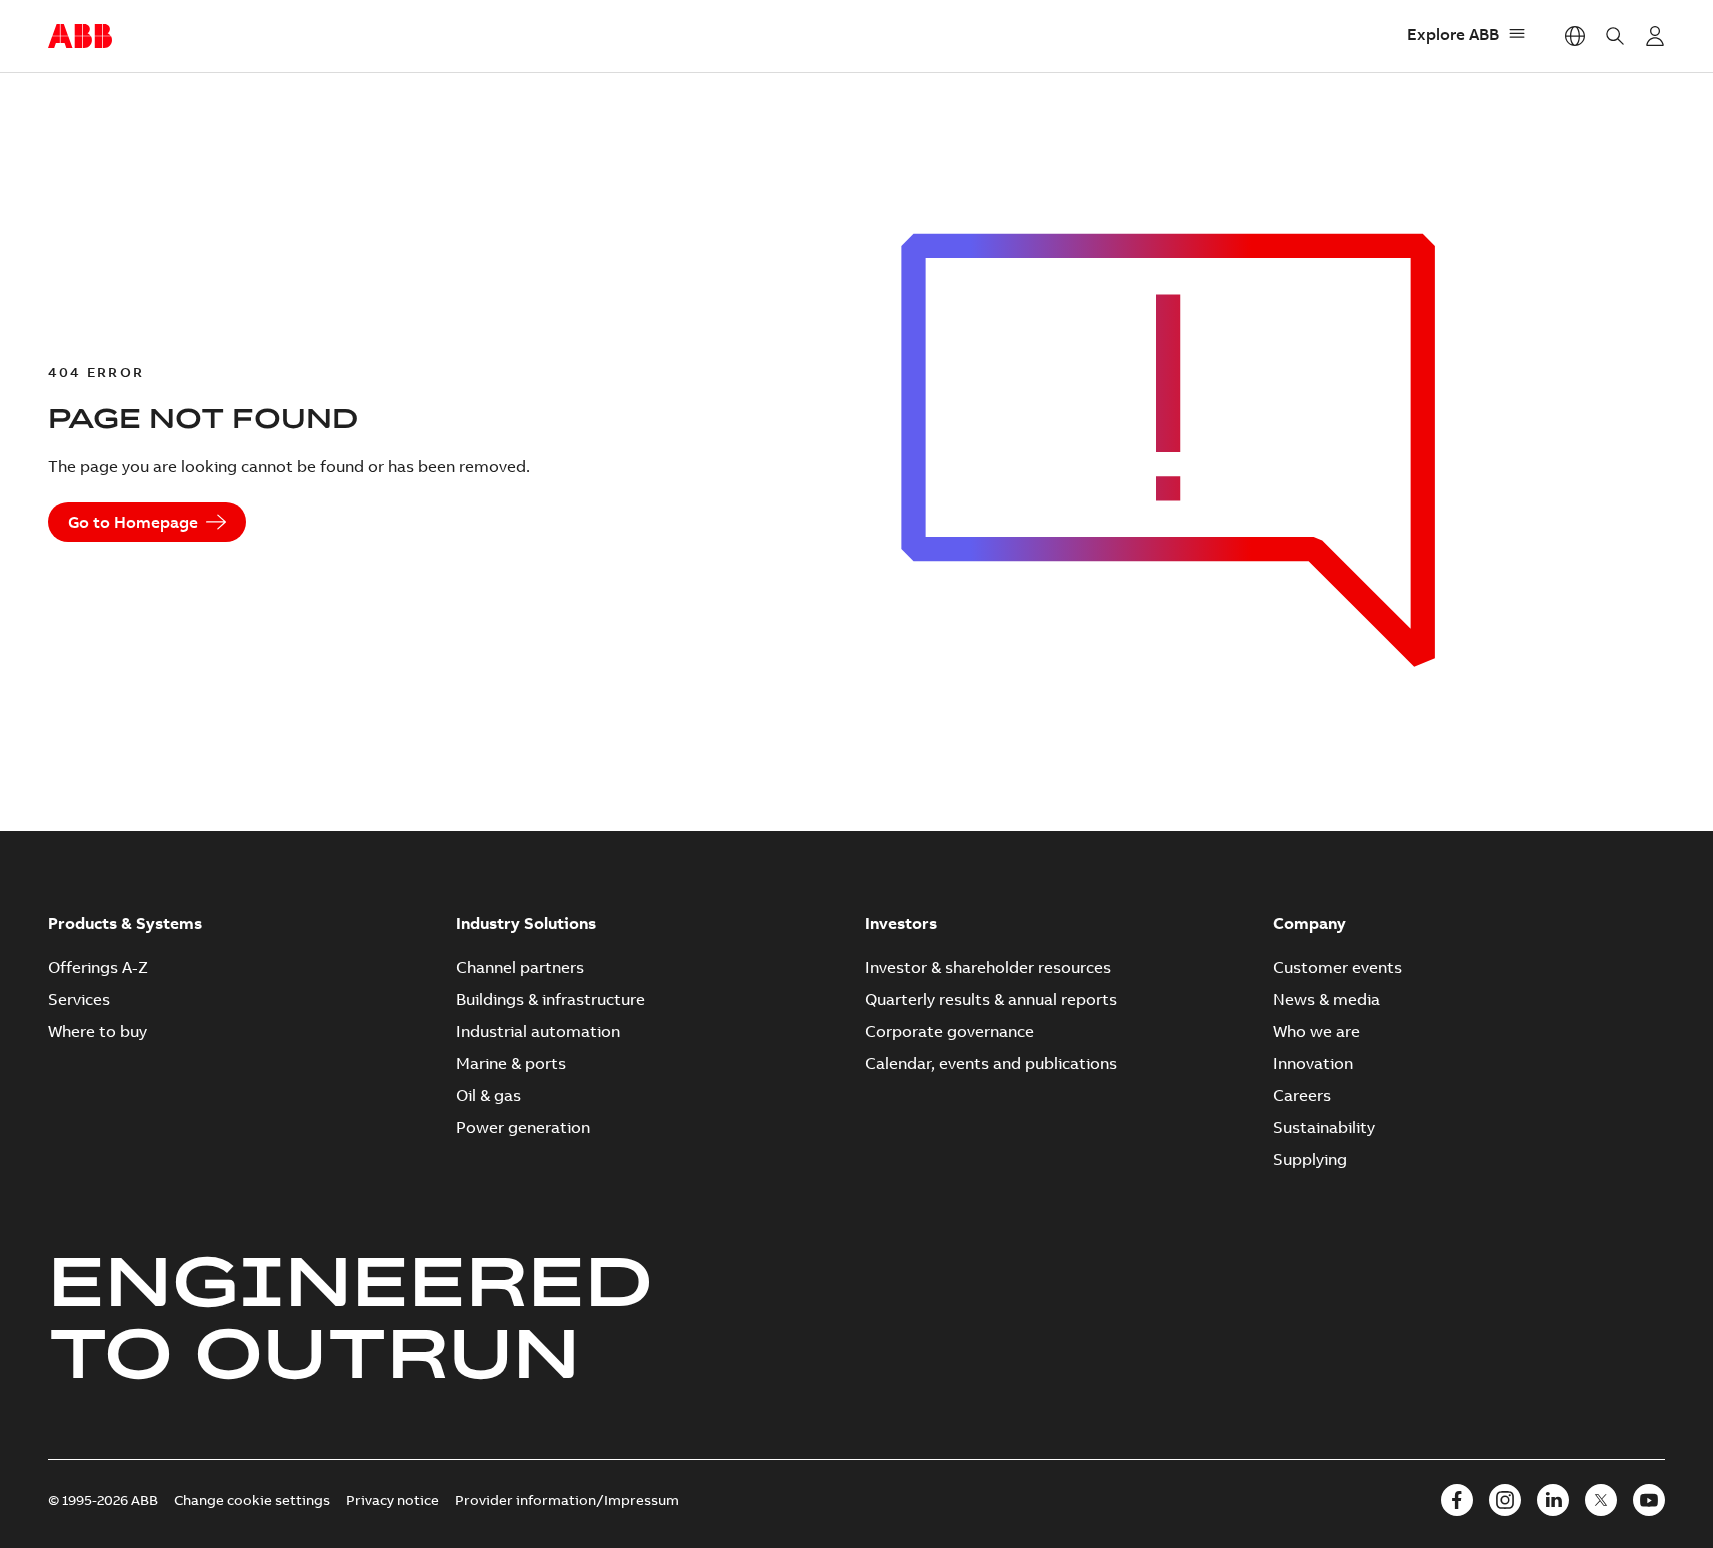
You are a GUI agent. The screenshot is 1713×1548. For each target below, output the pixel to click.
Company (1309, 923)
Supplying (1310, 1159)
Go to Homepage (133, 522)
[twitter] (1601, 1500)
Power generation (523, 1127)
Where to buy (97, 1031)
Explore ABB (1453, 34)
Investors (901, 923)
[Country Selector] (1575, 36)
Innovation (1313, 1063)
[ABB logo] (80, 37)
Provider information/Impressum (567, 1500)
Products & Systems (125, 923)
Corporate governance (949, 1031)
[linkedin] (1553, 1500)
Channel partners (520, 967)
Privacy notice (392, 1500)
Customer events (1337, 967)
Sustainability (1324, 1127)
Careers (1302, 1095)
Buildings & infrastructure (550, 999)
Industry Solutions (526, 923)
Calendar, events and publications (991, 1063)
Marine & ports (511, 1063)
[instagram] (1505, 1500)
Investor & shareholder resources (988, 967)
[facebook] (1457, 1500)
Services (79, 999)
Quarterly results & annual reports (991, 999)
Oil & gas (488, 1095)
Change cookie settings (252, 1500)
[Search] (1615, 36)
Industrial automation (538, 1031)
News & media (1326, 999)
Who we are (1316, 1031)
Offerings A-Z (98, 967)
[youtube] (1649, 1500)
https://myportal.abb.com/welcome (1655, 36)
